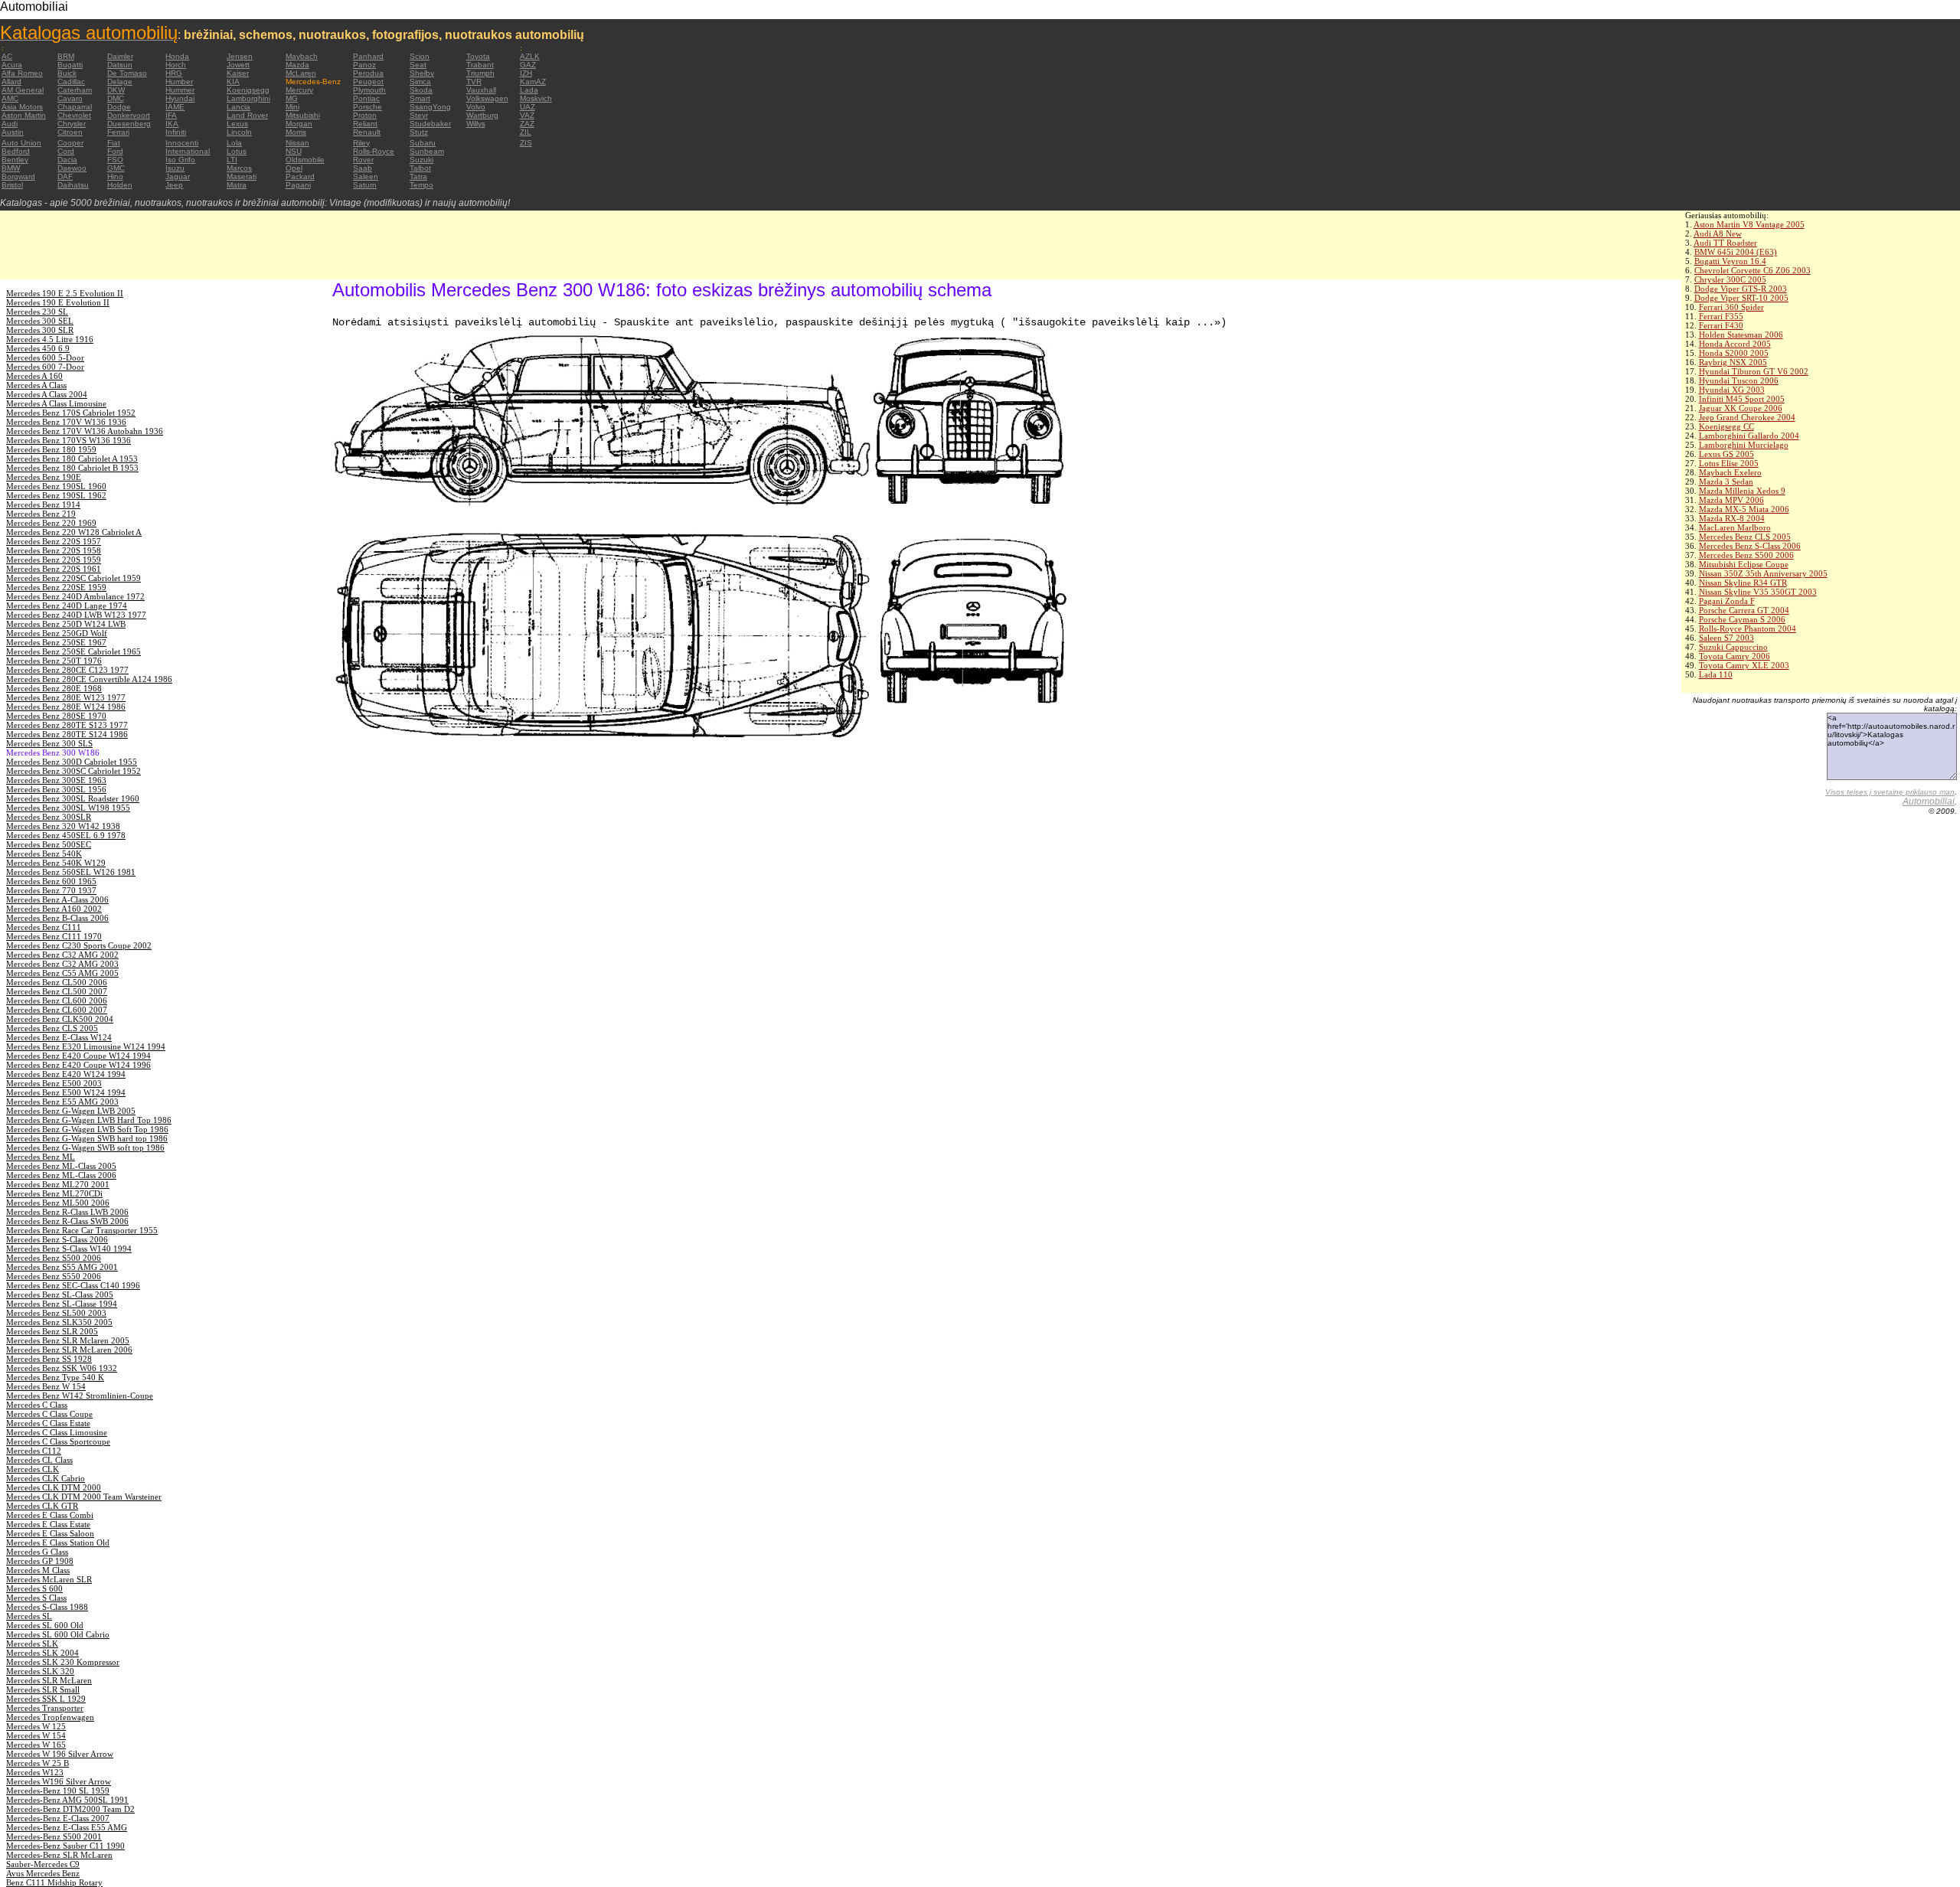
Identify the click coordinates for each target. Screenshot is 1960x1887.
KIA (233, 82)
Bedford (16, 151)
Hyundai (180, 98)
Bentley (15, 160)
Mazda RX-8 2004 (1732, 518)
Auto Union (21, 143)
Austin (13, 132)
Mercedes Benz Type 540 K (55, 1377)
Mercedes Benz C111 (44, 927)
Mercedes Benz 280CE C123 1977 (67, 670)
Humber (179, 82)
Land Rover (247, 115)
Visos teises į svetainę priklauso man (1890, 792)
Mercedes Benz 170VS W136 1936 (69, 440)
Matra (237, 185)
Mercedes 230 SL (37, 312)
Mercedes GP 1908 (40, 1561)
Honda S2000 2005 (1734, 353)
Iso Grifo (180, 160)
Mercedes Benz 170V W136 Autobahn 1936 (85, 431)
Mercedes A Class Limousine (56, 403)
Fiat (114, 143)
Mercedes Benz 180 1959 (51, 449)
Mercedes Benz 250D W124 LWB (66, 624)
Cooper (70, 143)
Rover (363, 160)
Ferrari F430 (1721, 325)
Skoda (421, 90)
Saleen (366, 176)
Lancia (238, 107)
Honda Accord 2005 (1735, 344)
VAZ (527, 115)
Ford (115, 151)
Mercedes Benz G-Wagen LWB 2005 (71, 1111)
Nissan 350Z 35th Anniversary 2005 (1763, 573)
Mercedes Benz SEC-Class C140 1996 (73, 1285)
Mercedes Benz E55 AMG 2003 (62, 1102)
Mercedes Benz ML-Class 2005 (61, 1166)
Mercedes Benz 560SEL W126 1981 (71, 872)
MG (292, 98)
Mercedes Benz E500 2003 (54, 1083)
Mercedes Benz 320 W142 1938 (63, 826)
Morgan (299, 124)
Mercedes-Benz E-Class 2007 (58, 1818)
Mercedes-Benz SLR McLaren (59, 1855)
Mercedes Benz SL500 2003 (56, 1313)
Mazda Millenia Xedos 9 (1742, 491)
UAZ (528, 107)
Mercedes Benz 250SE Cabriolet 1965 (73, 651)
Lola (234, 143)
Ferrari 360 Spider (1731, 307)
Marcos (239, 168)
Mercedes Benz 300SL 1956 (56, 789)
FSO (115, 160)
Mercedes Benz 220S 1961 (54, 569)
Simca (420, 82)
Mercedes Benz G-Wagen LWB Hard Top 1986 (89, 1120)
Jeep (174, 185)
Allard (11, 82)
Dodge (119, 107)
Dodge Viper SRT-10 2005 (1741, 298)
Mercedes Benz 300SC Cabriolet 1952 (73, 771)
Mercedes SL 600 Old (45, 1625)
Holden (120, 185)
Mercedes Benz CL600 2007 (57, 1010)
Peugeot (368, 82)
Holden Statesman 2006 (1741, 335)
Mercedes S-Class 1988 (47, 1607)
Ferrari (118, 132)
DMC (116, 98)
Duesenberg (129, 124)
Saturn (365, 185)
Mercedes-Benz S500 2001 (54, 1836)
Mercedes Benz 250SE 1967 (56, 642)
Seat (418, 65)
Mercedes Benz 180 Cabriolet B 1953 (72, 468)
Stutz (419, 132)
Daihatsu (73, 185)
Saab (363, 168)
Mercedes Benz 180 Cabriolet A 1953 (72, 459)
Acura (12, 65)
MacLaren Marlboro (1735, 527)
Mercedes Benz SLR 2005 (52, 1331)
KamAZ (533, 82)
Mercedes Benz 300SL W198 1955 (68, 808)
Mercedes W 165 (36, 1745)
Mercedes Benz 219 (41, 514)
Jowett (238, 65)
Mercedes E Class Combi (50, 1515)
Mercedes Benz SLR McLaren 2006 (69, 1350)
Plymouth (369, 90)
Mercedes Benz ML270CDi (54, 1193)
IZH (526, 73)
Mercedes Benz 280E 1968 (54, 688)
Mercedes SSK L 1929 (46, 1699)
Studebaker (430, 124)
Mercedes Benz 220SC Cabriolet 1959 (73, 578)
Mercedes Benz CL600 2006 (57, 1001)
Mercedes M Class (38, 1570)
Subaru (423, 143)
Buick (67, 73)
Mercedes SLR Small (43, 1689)
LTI (232, 160)
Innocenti (182, 143)
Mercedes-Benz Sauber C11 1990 (65, 1846)
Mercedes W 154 (36, 1735)
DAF (65, 176)
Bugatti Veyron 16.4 (1730, 261)
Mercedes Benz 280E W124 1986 (66, 707)
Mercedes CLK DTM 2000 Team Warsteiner (84, 1497)
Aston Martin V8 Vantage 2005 (1749, 224)
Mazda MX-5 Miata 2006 (1744, 509)
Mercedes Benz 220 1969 (51, 523)
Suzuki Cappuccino (1733, 647)
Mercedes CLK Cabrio (46, 1478)
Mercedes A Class (36, 385)
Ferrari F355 (1721, 316)
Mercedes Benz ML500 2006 (58, 1203)
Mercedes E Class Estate (48, 1524)
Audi (10, 124)
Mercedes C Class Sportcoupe (58, 1441)
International (188, 151)
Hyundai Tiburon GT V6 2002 (1754, 371)
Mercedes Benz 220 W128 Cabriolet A (74, 532)
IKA (172, 124)
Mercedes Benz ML (41, 1157)
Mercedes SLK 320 (40, 1671)
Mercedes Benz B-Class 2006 (57, 918)
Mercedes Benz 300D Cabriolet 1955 (72, 762)
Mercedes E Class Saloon (50, 1533)
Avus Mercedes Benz (43, 1873)
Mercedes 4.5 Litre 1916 (50, 339)
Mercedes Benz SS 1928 (49, 1359)
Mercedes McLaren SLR (49, 1579)
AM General (23, 90)
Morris (296, 132)
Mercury (299, 90)
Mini (292, 107)
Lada (529, 90)
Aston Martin (24, 115)
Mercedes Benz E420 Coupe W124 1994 (78, 1056)
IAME (175, 107)
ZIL (526, 132)
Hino (115, 176)
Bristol (12, 185)
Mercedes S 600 (34, 1588)
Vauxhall (481, 90)
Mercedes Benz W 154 (46, 1386)
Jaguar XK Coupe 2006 (1741, 408)
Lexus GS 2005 (1726, 454)
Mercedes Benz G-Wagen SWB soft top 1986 (85, 1148)
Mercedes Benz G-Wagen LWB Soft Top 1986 (87, 1129)
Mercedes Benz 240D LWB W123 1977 (76, 615)
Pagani (298, 185)
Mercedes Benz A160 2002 (54, 909)
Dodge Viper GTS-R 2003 (1741, 289)
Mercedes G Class (37, 1552)
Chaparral (75, 107)
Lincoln (239, 132)
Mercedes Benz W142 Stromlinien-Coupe (80, 1396)
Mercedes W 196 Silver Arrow (60, 1754)
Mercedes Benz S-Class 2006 (1750, 546)
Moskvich (536, 98)
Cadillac (71, 82)
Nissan (297, 143)
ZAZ (527, 124)
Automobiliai (1929, 801)
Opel (294, 168)
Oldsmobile (305, 160)
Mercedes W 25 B (38, 1763)
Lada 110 (1716, 674)
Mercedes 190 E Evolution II (58, 302)
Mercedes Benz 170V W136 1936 (66, 422)
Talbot (420, 168)
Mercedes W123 (35, 1772)
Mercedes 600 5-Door (45, 357)
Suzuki (421, 160)
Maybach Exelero (1730, 472)
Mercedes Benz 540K (44, 854)
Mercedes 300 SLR (40, 330)
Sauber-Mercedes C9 (43, 1864)
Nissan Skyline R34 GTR (1743, 583)
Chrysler (72, 124)
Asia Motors (22, 107)
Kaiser (238, 73)
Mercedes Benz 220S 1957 (54, 541)
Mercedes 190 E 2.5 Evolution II (65, 293)
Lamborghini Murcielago (1744, 445)
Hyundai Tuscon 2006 (1739, 380)
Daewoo (72, 168)
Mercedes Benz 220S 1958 (54, 550)
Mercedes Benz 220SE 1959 (56, 587)
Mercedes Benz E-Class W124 (59, 1037)
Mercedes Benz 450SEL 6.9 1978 (66, 835)
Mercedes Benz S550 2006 (54, 1276)
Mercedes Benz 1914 (43, 504)
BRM (66, 56)
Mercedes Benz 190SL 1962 (56, 495)
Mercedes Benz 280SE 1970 (56, 716)
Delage (120, 82)
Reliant (365, 124)
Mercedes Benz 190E (44, 477)
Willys (476, 124)
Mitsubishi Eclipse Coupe (1744, 564)
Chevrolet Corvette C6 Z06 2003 (1753, 270)
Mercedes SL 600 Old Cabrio (58, 1634)
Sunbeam (427, 151)
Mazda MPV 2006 (1731, 500)
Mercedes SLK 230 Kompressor (63, 1662)
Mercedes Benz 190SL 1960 (56, 486)
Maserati (242, 176)
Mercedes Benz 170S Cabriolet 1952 (71, 413)
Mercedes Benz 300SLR (49, 817)
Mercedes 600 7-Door (45, 367)
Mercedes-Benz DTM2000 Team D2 (70, 1809)
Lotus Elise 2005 (1729, 463)
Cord (66, 151)
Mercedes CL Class (39, 1460)
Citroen (70, 132)
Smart (420, 98)
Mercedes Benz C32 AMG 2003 (62, 964)
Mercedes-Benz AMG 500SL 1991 (67, 1800)
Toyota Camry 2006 (1735, 656)
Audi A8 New (1718, 233)
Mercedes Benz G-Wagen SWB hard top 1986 (87, 1138)
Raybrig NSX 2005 (1733, 362)
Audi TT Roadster (1725, 243)
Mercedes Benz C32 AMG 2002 (62, 955)
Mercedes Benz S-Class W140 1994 (69, 1249)
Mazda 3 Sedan (1726, 482)
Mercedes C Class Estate (48, 1423)
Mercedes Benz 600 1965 (51, 881)
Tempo (421, 185)
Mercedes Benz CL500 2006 (57, 982)
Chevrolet (74, 115)
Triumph (480, 73)
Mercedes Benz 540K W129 (56, 863)
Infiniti (176, 132)
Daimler (120, 56)
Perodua (368, 73)
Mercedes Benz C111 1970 (54, 936)
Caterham (75, 90)
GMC (116, 168)
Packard (300, 176)
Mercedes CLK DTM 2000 (54, 1487)
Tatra (418, 176)
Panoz (364, 65)
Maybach (302, 56)
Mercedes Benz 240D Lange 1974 (67, 606)
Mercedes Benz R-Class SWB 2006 (67, 1221)
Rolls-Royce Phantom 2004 (1748, 628)
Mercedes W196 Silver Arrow (59, 1781)
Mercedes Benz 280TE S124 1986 (67, 734)
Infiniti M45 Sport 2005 (1742, 399)
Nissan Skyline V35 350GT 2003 (1758, 592)
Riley (361, 143)
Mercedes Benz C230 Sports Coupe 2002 (79, 945)
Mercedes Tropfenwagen (50, 1717)
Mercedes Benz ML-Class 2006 (61, 1175)
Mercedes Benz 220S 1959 (54, 560)
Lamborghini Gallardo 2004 (1749, 436)
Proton (365, 115)
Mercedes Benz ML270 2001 (58, 1184)
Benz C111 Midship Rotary (54, 1882)
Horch (176, 65)
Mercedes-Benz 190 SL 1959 (58, 1791)
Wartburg (482, 115)
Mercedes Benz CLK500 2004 (60, 1019)
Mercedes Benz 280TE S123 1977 (67, 725)
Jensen (240, 56)
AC (7, 56)
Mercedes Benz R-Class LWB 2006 (67, 1212)
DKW (116, 90)
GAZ (528, 65)
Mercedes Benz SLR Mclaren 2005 (68, 1340)
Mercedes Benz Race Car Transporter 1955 (82, 1230)
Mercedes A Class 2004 (47, 394)
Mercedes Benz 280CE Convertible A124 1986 (89, 679)
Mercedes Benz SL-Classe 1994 (62, 1304)
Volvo (476, 107)
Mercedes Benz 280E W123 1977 (66, 697)
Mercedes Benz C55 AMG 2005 (62, 973)
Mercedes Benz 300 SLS (49, 743)
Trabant (480, 65)
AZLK (530, 56)
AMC (10, 98)
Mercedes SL (29, 1616)
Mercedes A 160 (34, 376)
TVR (474, 82)
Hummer (180, 90)
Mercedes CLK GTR (42, 1506)
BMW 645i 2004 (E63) (1736, 252)
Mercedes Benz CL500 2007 (57, 991)
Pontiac (366, 98)
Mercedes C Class (37, 1405)
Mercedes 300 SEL (40, 321)
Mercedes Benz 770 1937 (51, 890)
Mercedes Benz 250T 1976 (54, 661)
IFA (171, 115)
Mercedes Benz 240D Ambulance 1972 (75, 596)
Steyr (419, 115)
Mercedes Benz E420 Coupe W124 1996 (78, 1065)
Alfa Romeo (22, 73)
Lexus (237, 124)
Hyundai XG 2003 (1732, 390)
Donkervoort (129, 115)
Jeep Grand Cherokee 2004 (1747, 417)
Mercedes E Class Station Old (58, 1543)
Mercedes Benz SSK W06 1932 (62, 1368)
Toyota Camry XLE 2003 (1744, 665)
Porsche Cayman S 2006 (1742, 619)
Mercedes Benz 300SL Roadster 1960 (73, 798)
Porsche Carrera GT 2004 (1744, 610)
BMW (11, 168)
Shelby (422, 73)
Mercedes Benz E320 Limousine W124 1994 (86, 1046)
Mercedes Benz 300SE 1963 (56, 780)
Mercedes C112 (34, 1451)
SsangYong (430, 107)
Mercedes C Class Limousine (57, 1432)
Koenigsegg (248, 90)
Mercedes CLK (33, 1469)
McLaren (301, 73)
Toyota (478, 56)
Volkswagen (487, 98)
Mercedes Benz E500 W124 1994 (66, 1092)
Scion (420, 56)
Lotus (237, 151)
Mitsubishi (303, 115)
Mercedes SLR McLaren (49, 1680)
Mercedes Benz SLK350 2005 (59, 1322)
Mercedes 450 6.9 (38, 348)
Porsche (367, 107)
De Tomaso (127, 73)
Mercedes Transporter (45, 1708)
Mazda (297, 65)
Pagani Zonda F (1727, 601)
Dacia (67, 160)
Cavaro (70, 98)
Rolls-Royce (374, 151)
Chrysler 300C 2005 (1730, 279)
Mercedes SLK (32, 1644)
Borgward (18, 176)
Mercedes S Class (36, 1598)
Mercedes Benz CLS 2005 (1745, 537)
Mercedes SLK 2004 (42, 1653)
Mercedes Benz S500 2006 (1746, 555)
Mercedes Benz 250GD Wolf (57, 633)
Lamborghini (248, 98)
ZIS (526, 143)
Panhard (368, 56)
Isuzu (175, 168)
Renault (367, 132)
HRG (174, 73)
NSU (294, 151)
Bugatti (70, 65)
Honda (177, 56)
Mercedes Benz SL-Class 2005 (60, 1294)
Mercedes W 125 (36, 1726)
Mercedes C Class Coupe (49, 1414)
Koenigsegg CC (1726, 426)
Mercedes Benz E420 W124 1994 (66, 1074)
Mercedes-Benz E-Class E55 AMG (67, 1827)
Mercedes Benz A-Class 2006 (57, 899)
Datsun (120, 65)
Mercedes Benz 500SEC (49, 844)
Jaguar (178, 176)
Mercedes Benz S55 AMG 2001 (62, 1267)
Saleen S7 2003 (1726, 638)
